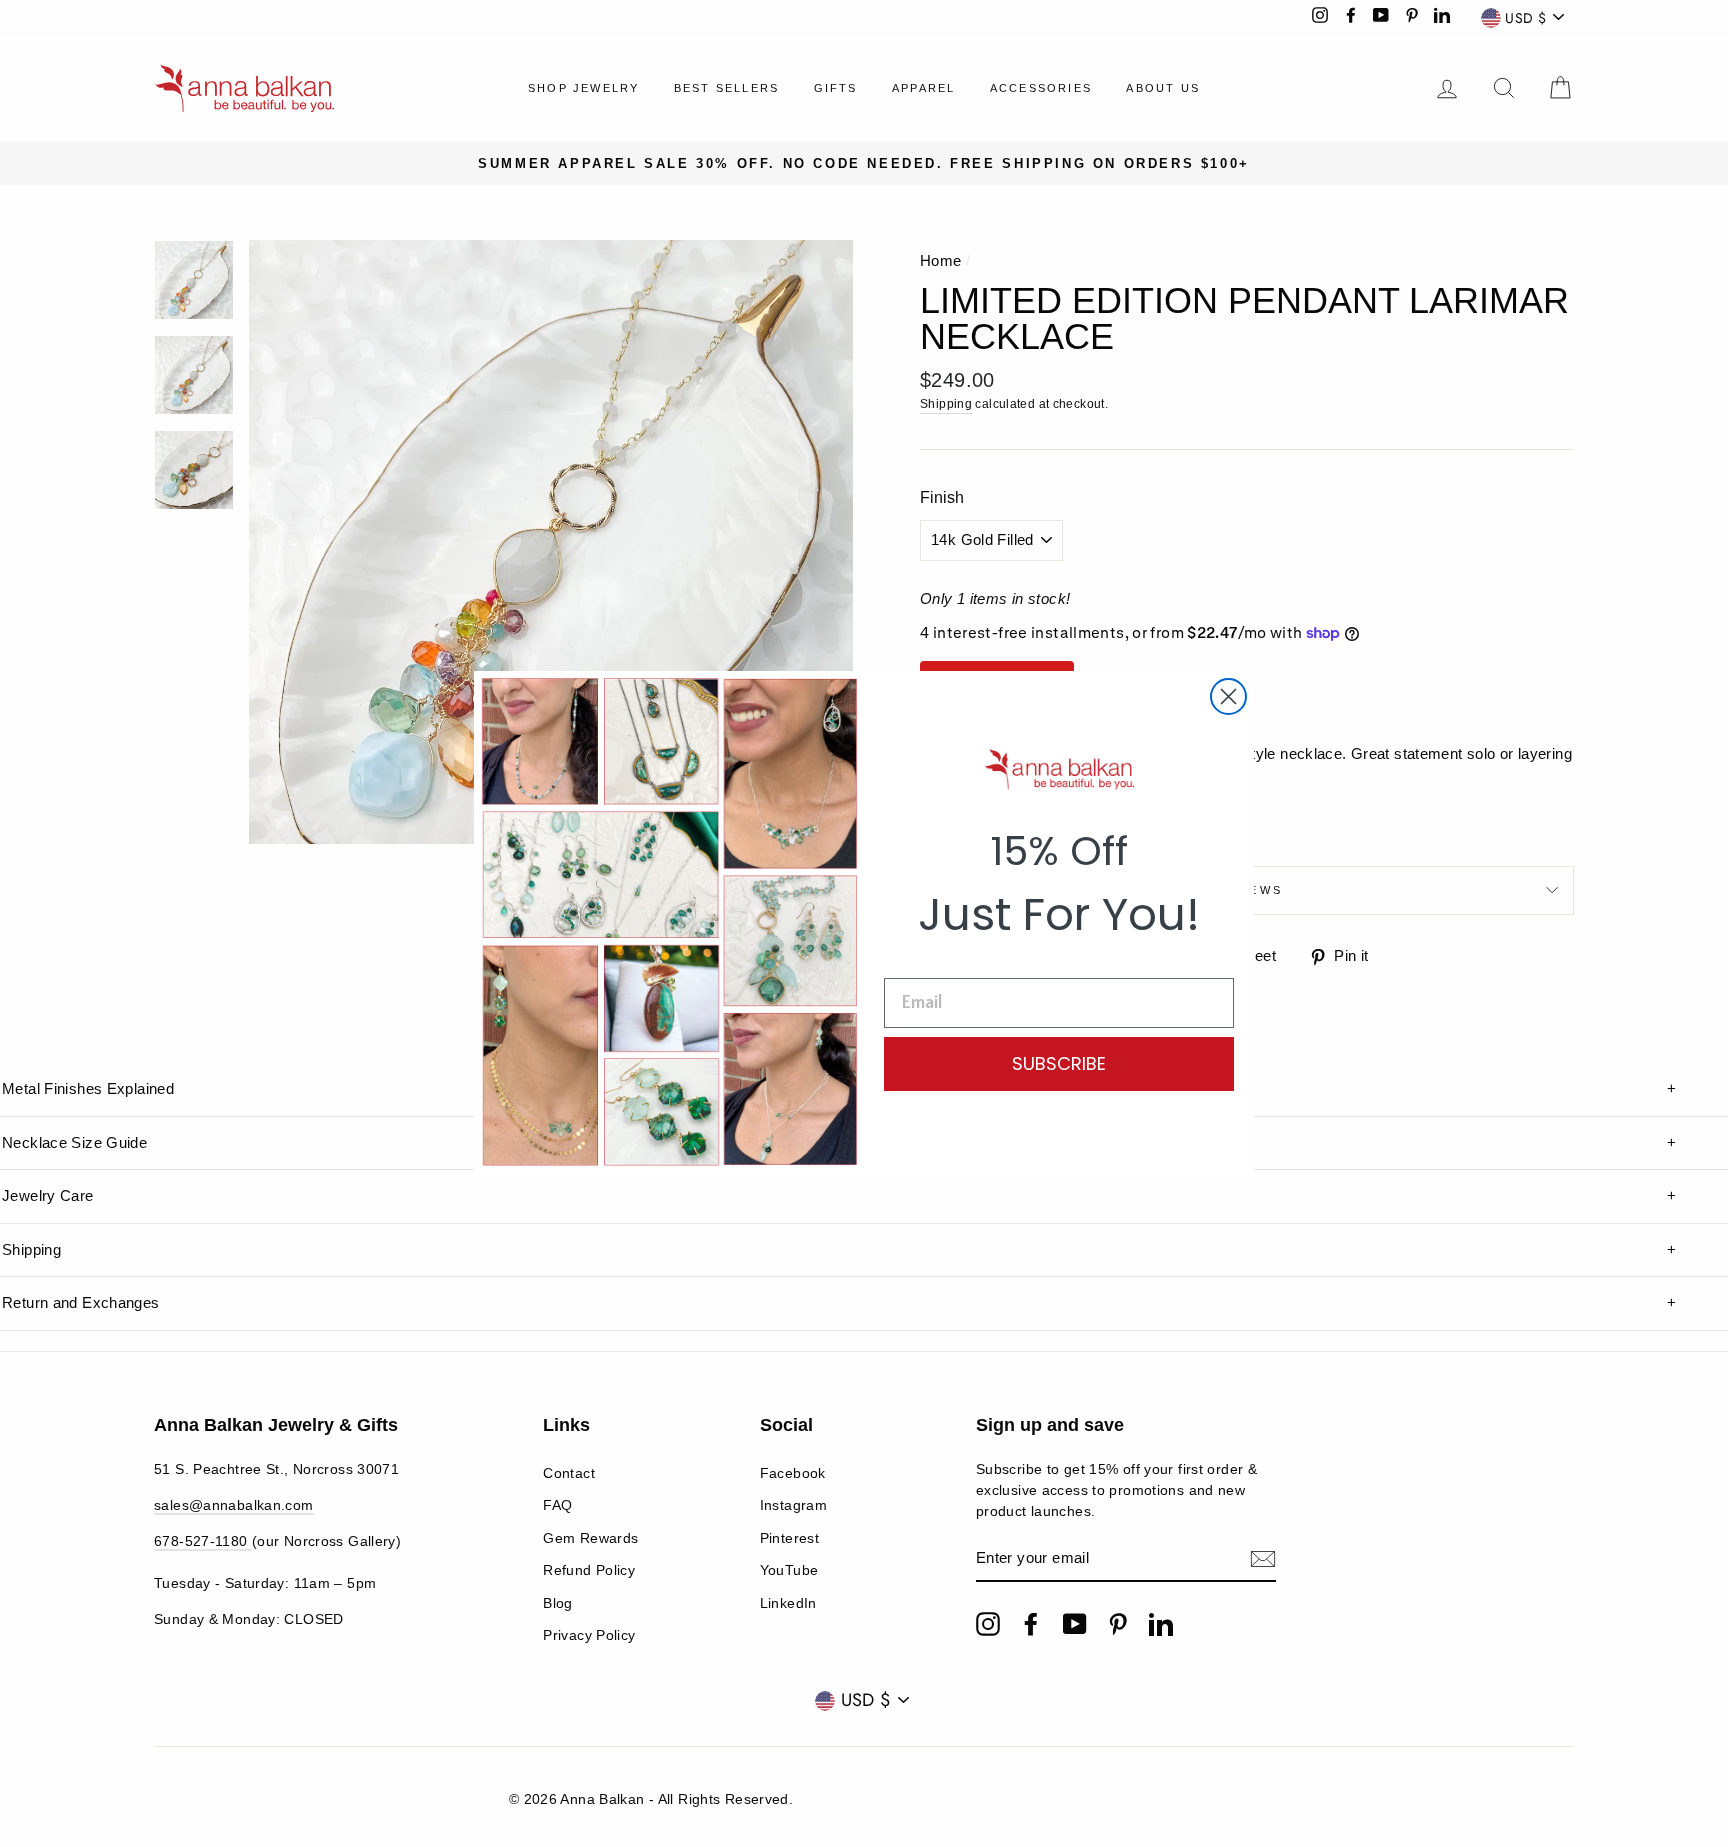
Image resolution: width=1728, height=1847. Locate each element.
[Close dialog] (1228, 696)
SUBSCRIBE (1059, 1063)
